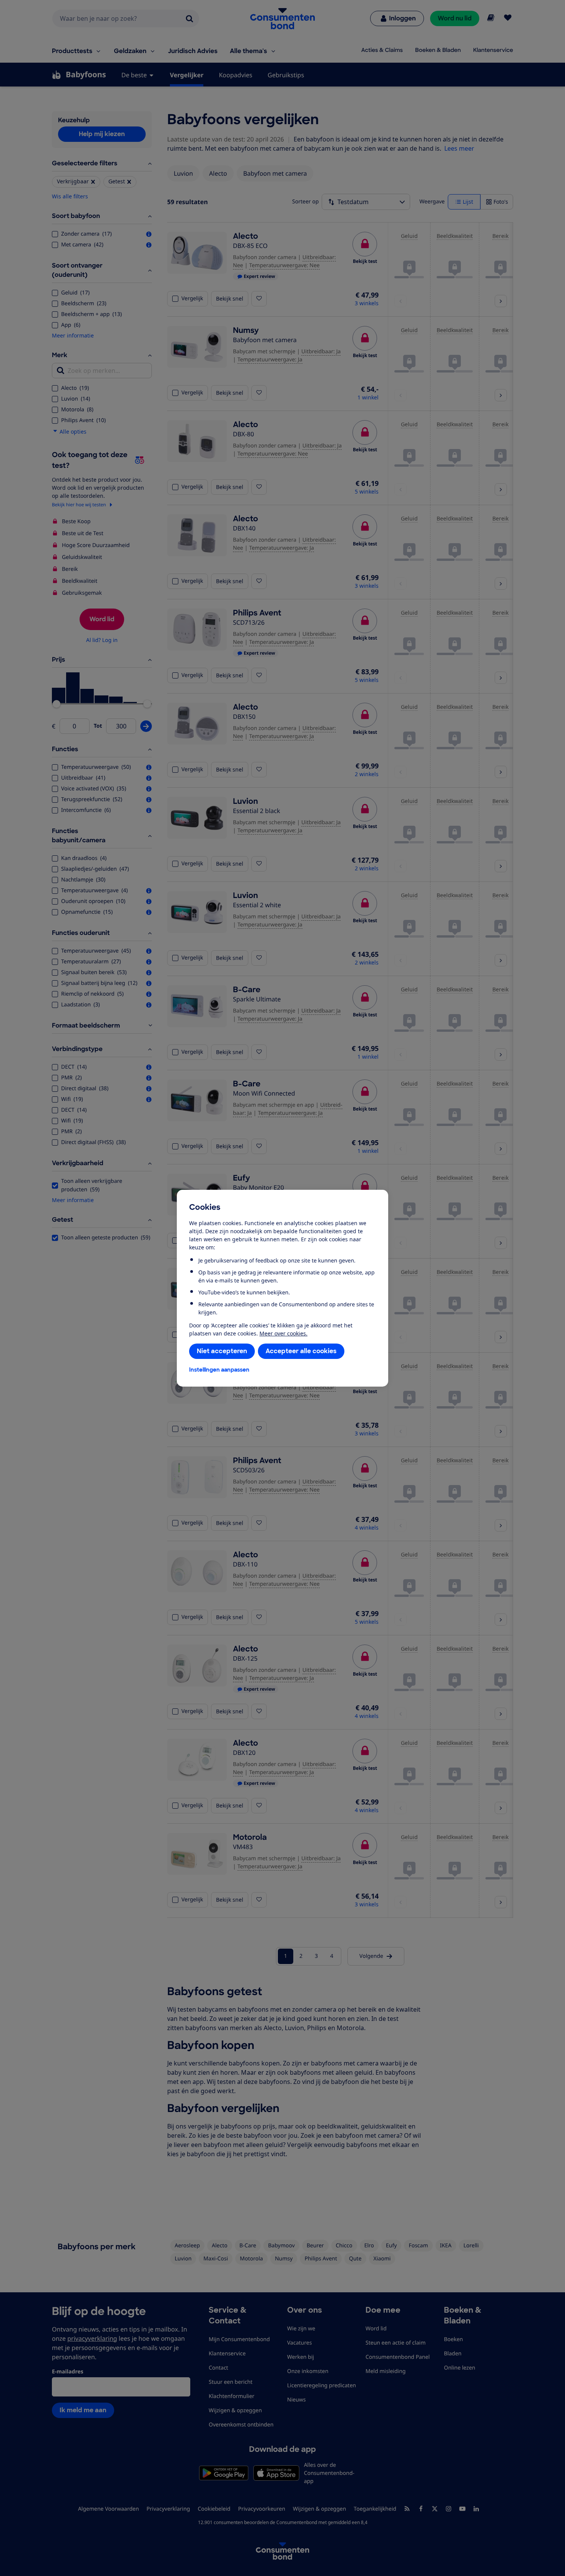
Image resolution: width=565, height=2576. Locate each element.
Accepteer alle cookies (301, 1351)
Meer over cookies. (283, 1333)
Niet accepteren (222, 1351)
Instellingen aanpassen (219, 1370)
